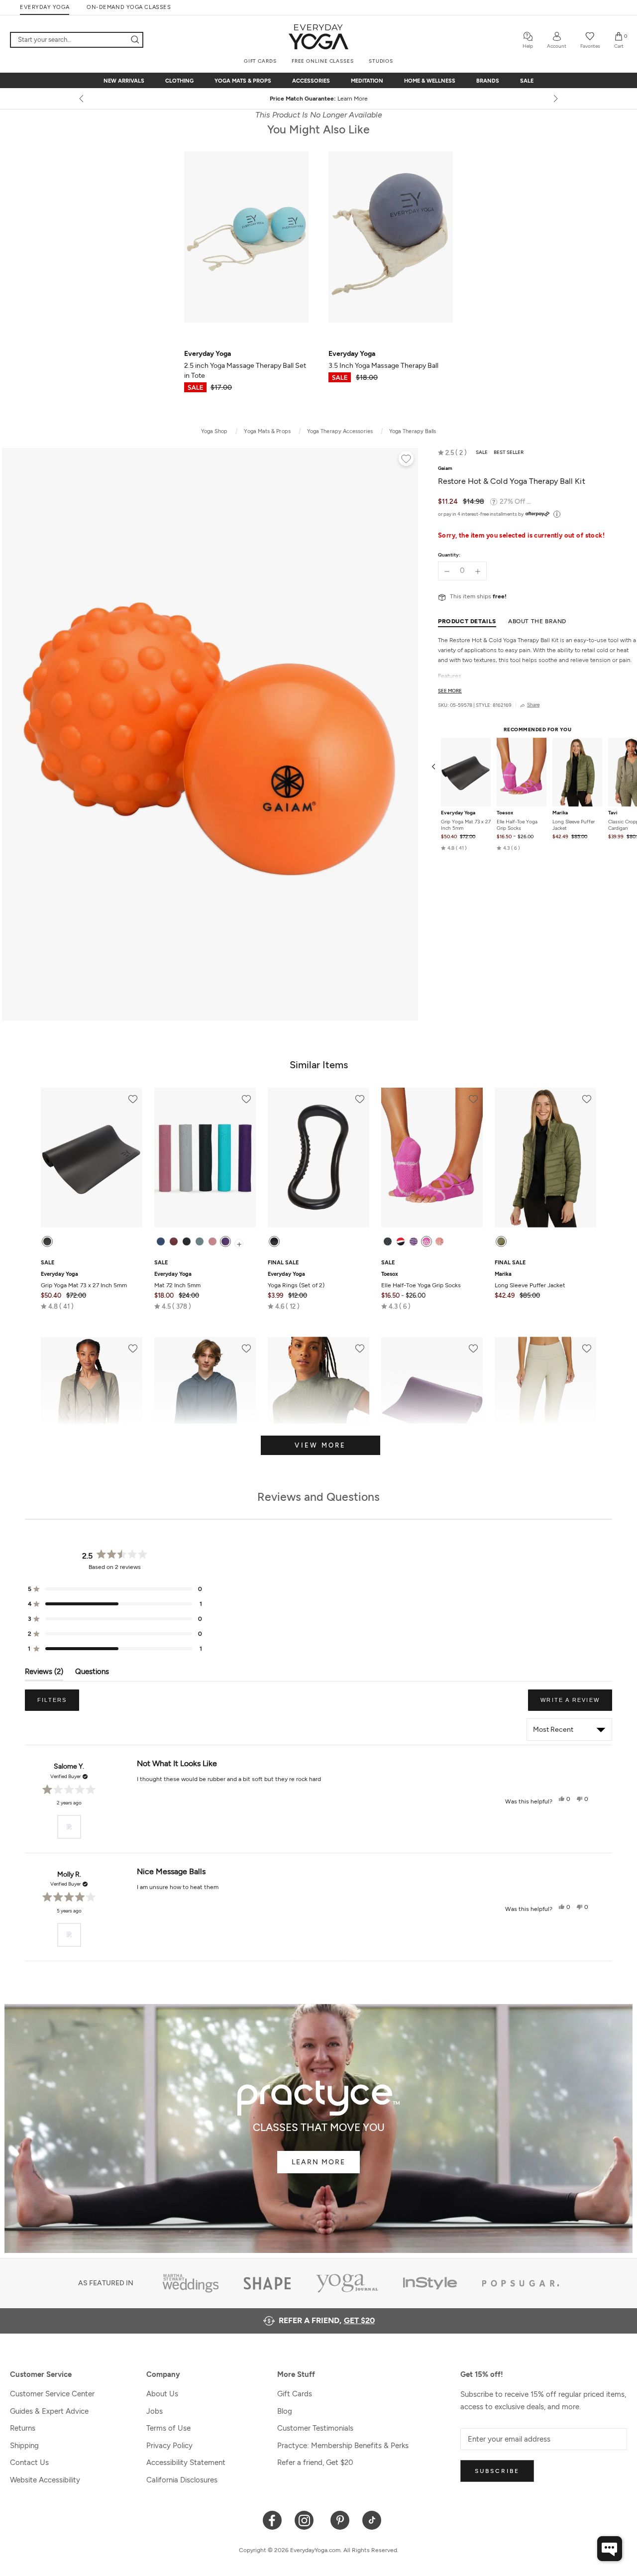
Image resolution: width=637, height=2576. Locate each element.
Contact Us (29, 2463)
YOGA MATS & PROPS (243, 81)
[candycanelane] (401, 1241)
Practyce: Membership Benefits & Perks (343, 2446)
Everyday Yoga (458, 813)
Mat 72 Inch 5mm (177, 1280)
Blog (285, 2411)
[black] (47, 1241)
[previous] (82, 99)
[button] (452, 452)
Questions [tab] (92, 1674)
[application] (610, 2549)
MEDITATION (367, 81)
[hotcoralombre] (439, 1241)
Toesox (505, 813)
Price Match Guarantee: (319, 99)
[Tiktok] (372, 2520)
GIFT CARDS (260, 61)
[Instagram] (306, 2520)
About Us (162, 2394)
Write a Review (576, 1704)
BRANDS (488, 81)
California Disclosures (182, 2480)
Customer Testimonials (315, 2428)
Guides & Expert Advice (49, 2411)
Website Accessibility (45, 2480)
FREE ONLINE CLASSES (323, 61)
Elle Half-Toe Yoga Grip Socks (517, 825)
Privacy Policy (169, 2446)
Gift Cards (295, 2394)
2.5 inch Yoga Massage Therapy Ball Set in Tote (245, 365)
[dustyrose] (212, 1241)
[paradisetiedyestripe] (426, 1241)
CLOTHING (179, 81)
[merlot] (174, 1241)
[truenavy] (161, 1241)
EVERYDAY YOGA (45, 7)
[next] (555, 99)
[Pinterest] (340, 2520)
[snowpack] (388, 1241)
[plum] (225, 1241)
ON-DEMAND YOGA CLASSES (129, 7)
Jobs (155, 2411)
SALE (527, 81)
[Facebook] (272, 2520)
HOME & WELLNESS (430, 81)
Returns (23, 2428)
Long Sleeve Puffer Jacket (574, 825)
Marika (560, 813)
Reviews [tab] (44, 1674)
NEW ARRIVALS (124, 81)
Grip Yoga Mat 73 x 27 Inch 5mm (466, 825)
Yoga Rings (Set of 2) (296, 1280)
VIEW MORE (320, 1445)
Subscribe (497, 2471)
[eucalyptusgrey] (200, 1241)
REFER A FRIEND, (327, 2320)
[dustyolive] (501, 1241)
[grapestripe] (414, 1241)
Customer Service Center (52, 2394)
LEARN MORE (318, 2162)
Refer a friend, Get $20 (315, 2463)
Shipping (24, 2446)
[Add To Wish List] (406, 460)
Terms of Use (168, 2428)
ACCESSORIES (311, 81)
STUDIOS (381, 61)
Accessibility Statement (186, 2463)
